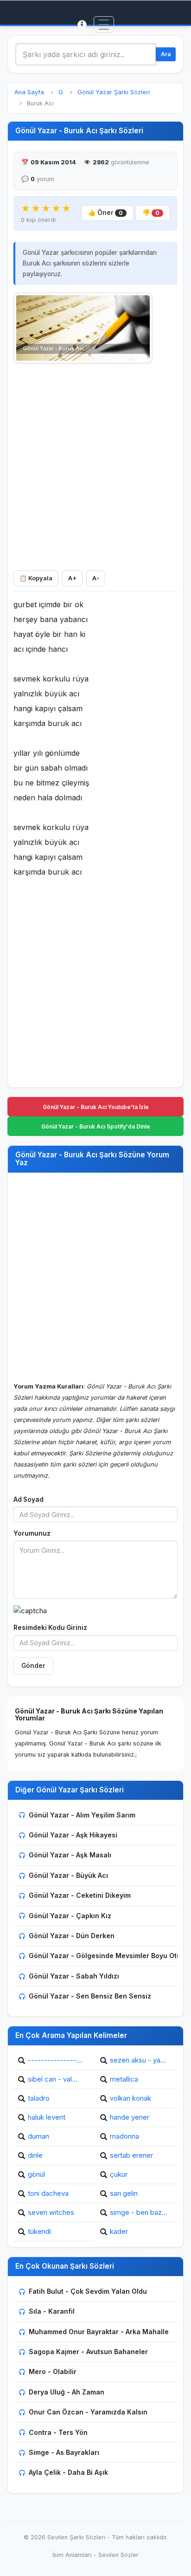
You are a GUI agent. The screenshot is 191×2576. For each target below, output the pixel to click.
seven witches (51, 2212)
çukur (119, 2174)
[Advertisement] (95, 465)
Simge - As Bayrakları (64, 2452)
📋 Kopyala (36, 578)
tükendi (39, 2231)
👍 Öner (105, 213)
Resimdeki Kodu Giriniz (50, 1628)
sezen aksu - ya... (138, 2060)
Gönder (33, 1666)
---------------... (55, 2060)
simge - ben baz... (139, 2212)
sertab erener (131, 2155)
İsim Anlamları (72, 2555)
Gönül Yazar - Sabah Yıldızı (74, 1976)
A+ (72, 578)
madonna (124, 2136)
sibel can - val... (53, 2079)
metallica (124, 2079)
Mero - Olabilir (53, 2372)
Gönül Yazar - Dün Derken (72, 1936)
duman (38, 2136)
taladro (39, 2098)
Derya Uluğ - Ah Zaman (67, 2392)
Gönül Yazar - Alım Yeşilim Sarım (82, 1815)
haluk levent (47, 2117)
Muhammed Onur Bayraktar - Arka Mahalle (99, 2332)
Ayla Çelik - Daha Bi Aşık (68, 2472)
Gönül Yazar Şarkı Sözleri (114, 92)
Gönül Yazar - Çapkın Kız (70, 1916)
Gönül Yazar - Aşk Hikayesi (73, 1835)
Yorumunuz (32, 1533)
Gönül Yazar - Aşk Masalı (70, 1855)
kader (119, 2231)
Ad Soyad (29, 1499)
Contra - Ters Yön (58, 2432)
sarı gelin (124, 2193)
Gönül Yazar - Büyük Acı (68, 1875)
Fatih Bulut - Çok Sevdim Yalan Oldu (88, 2291)
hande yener (130, 2117)
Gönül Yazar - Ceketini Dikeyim (80, 1895)
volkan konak (131, 2098)
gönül (36, 2174)
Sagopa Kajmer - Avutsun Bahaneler (88, 2352)
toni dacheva (48, 2193)
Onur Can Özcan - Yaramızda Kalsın (88, 2412)
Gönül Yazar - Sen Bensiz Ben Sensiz (90, 1996)
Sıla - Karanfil (52, 2311)
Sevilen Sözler (118, 2555)
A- (96, 578)
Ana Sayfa (29, 92)
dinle (35, 2155)
